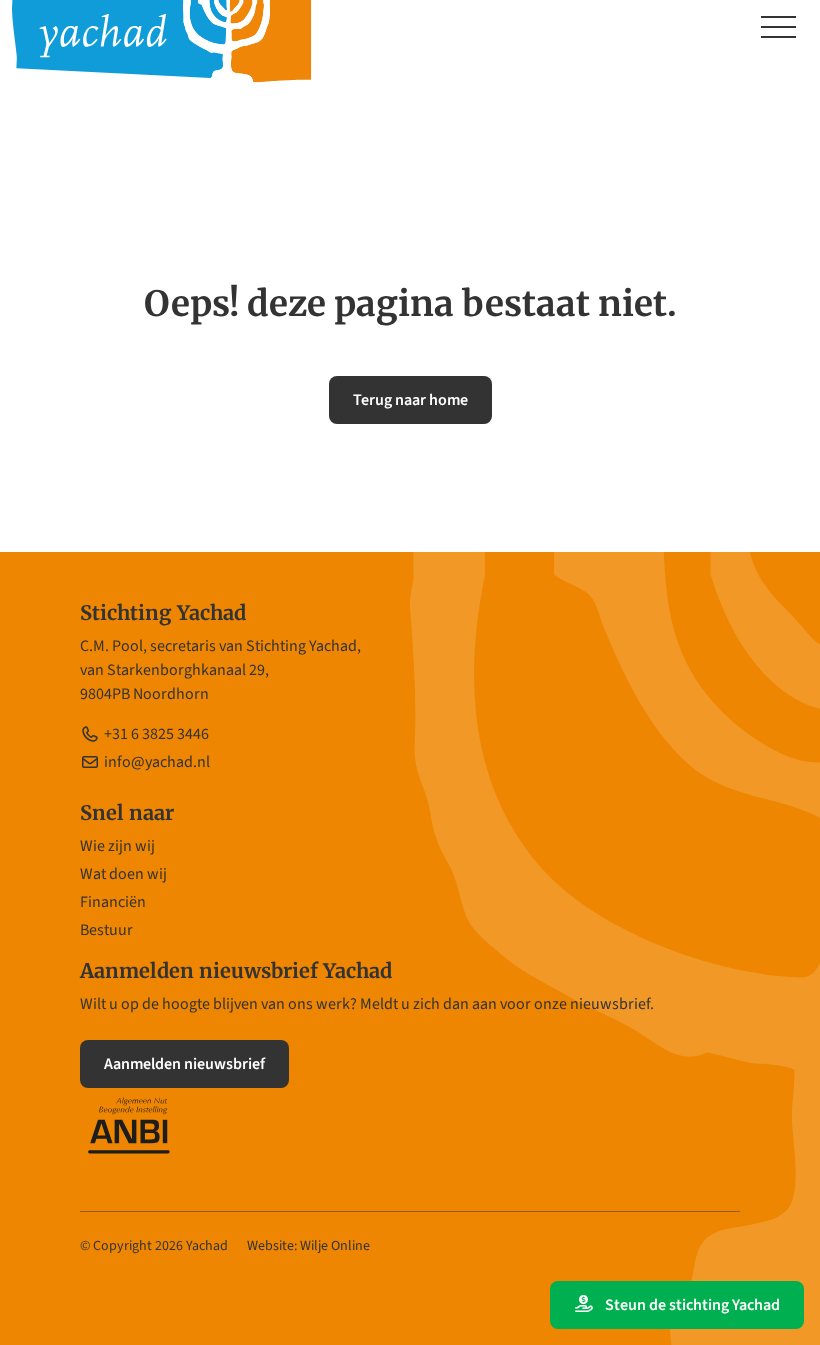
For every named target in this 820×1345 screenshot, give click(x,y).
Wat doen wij (123, 874)
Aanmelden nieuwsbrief (184, 1064)
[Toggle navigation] (778, 29)
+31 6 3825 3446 (156, 734)
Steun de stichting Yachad (691, 1305)
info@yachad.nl (157, 762)
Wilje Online (335, 1246)
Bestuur (106, 930)
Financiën (113, 902)
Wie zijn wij (117, 846)
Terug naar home (410, 400)
